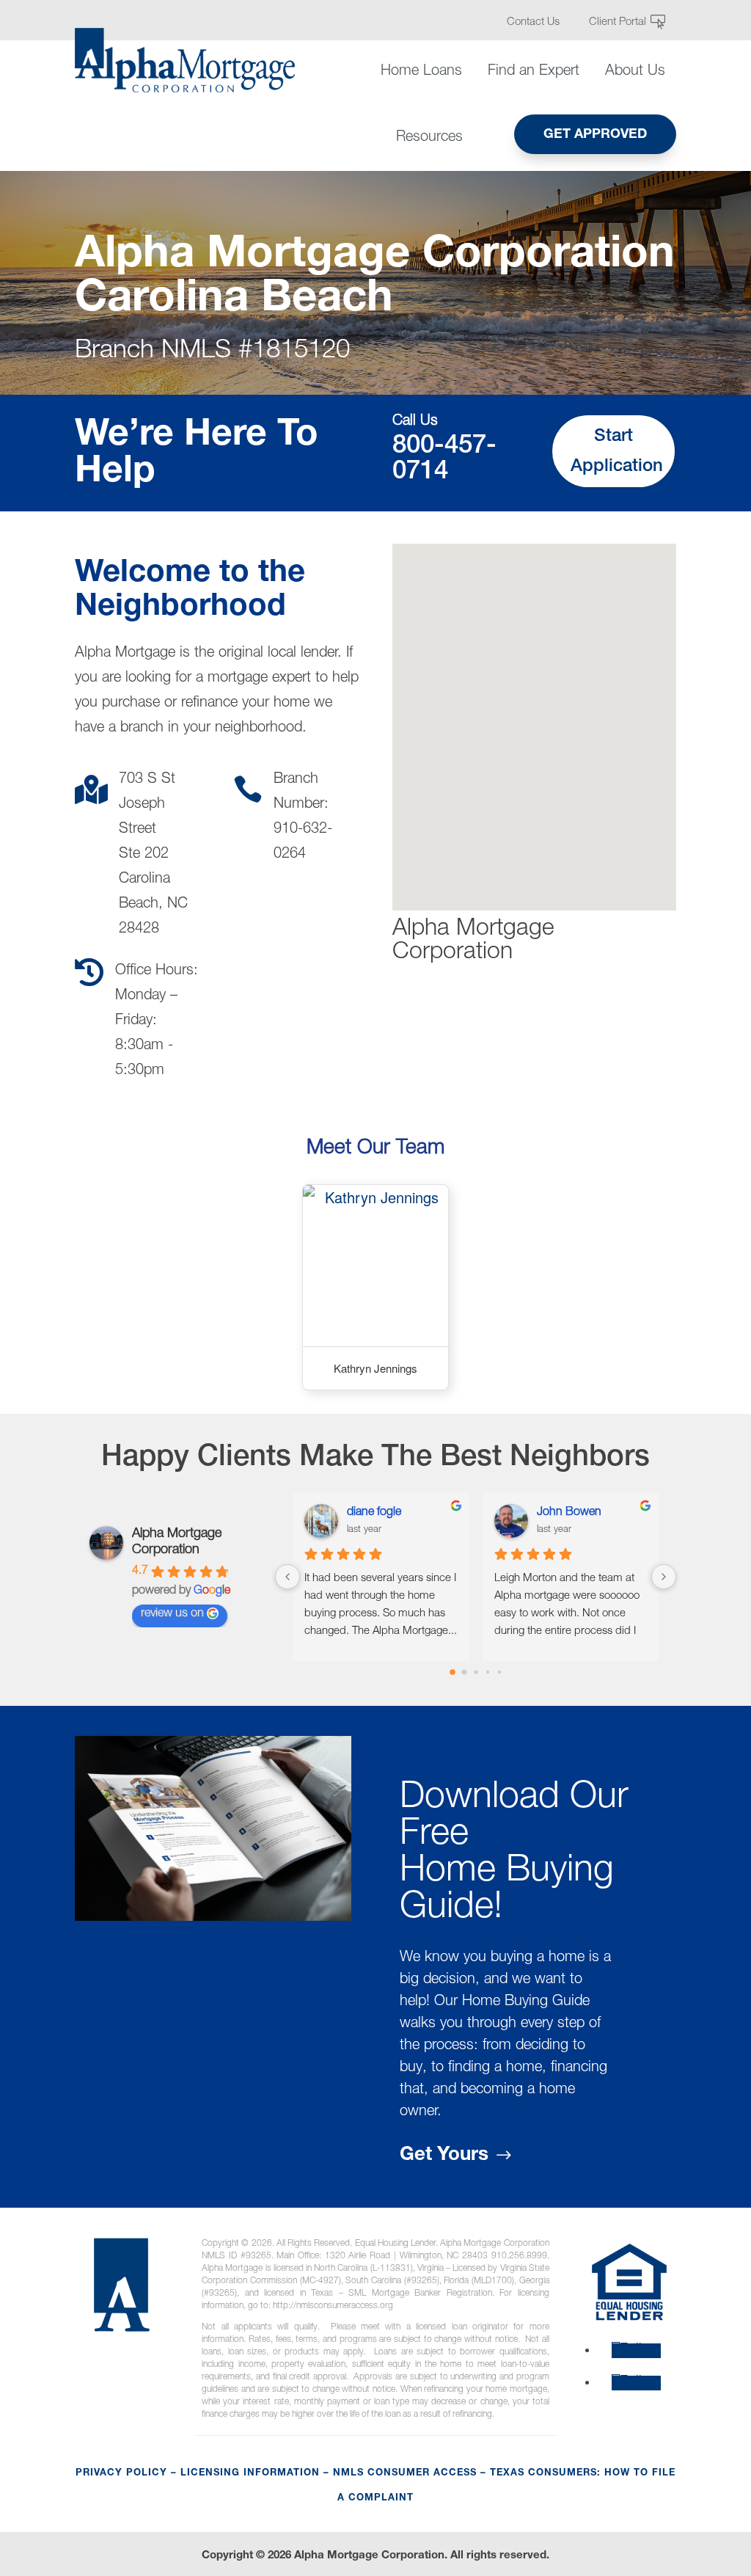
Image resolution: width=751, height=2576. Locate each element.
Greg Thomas (386, 1513)
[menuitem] (539, 22)
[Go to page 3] (487, 1672)
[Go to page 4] (499, 1672)
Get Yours (444, 2156)
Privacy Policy (121, 2474)
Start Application (617, 452)
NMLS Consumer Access (405, 2474)
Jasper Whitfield (580, 1513)
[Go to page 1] (464, 1672)
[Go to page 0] (452, 1672)
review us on (172, 1614)
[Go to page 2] (476, 1672)
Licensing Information (250, 2474)
